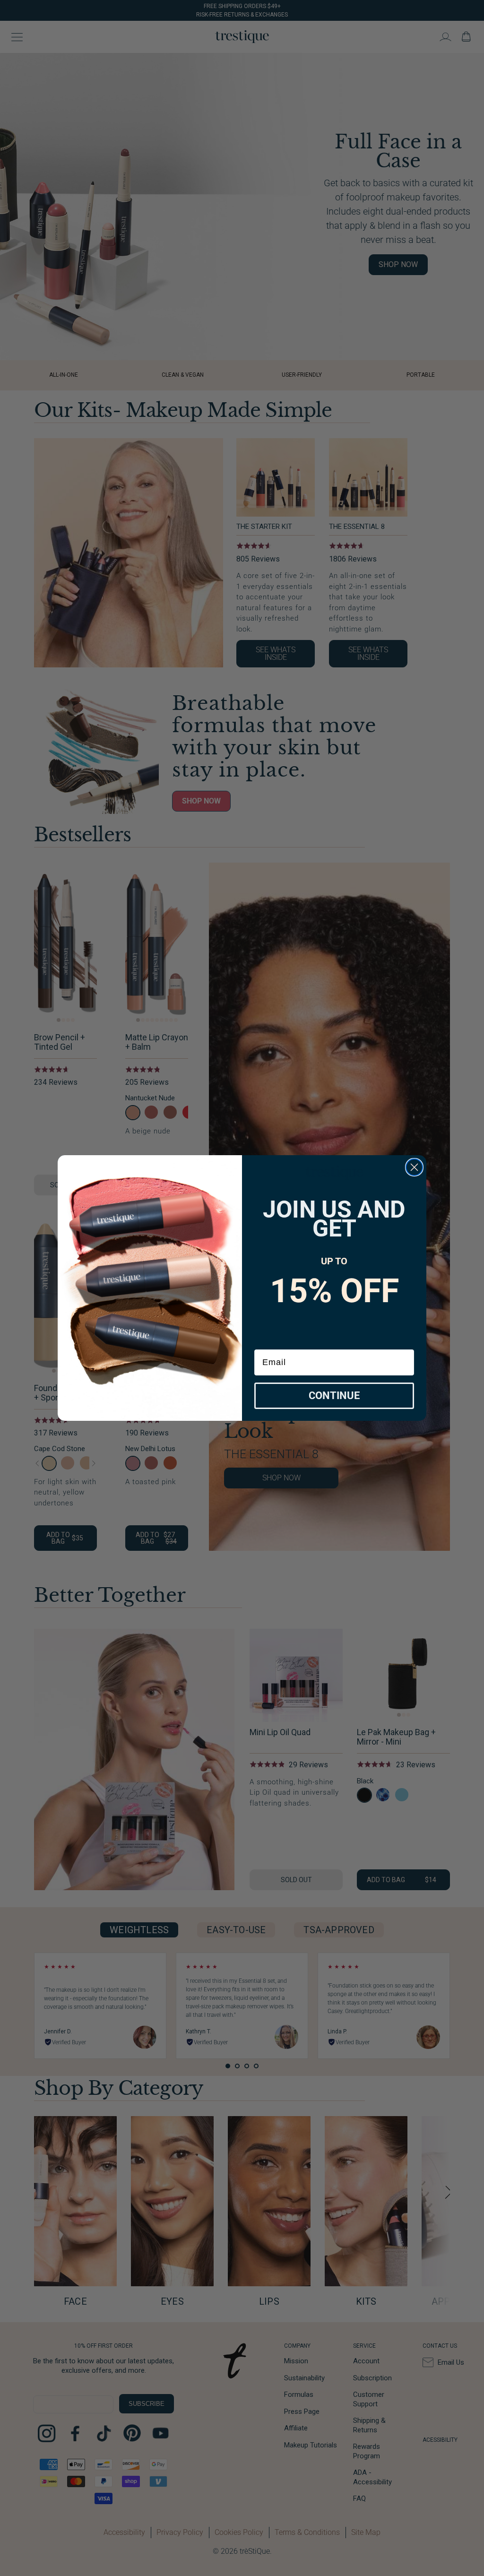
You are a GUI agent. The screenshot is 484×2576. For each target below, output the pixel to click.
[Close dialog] (414, 1167)
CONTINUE (334, 1396)
